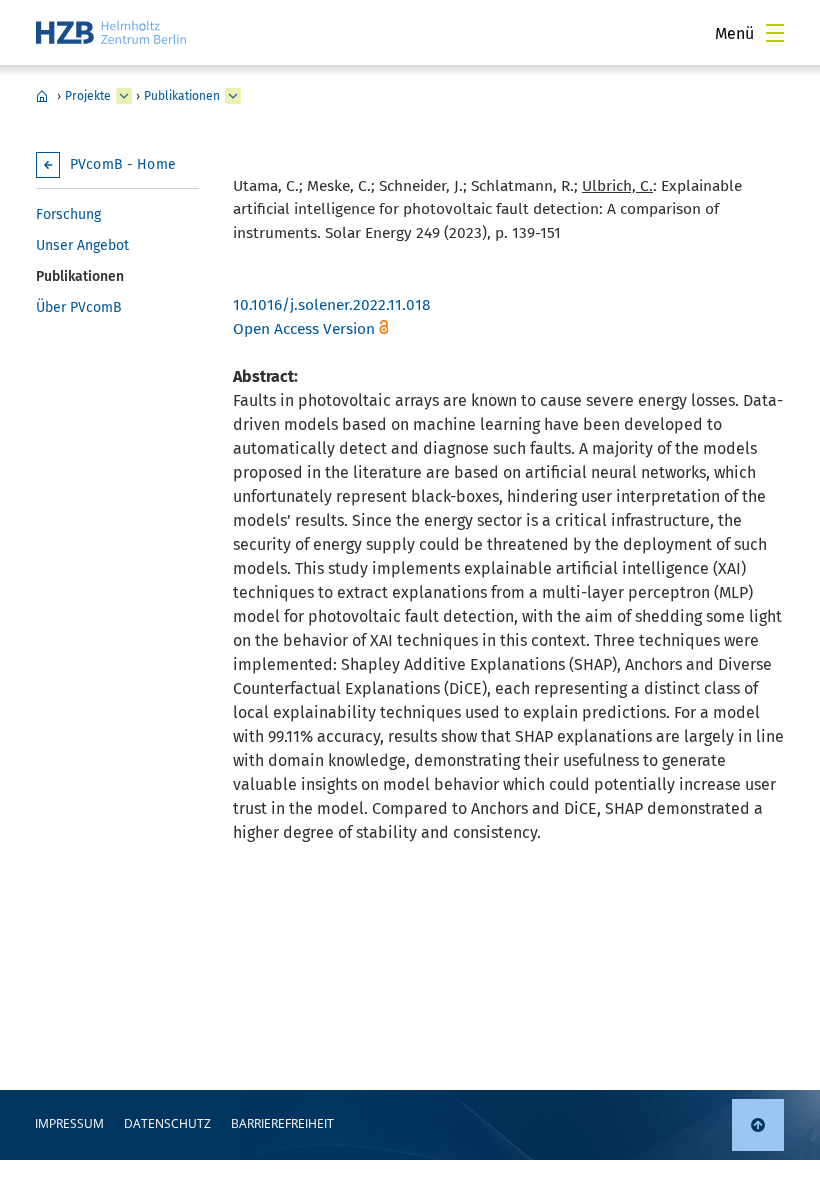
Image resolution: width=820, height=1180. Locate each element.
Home (42, 96)
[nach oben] (758, 1125)
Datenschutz (167, 1123)
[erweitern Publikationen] (233, 96)
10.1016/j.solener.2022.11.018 (332, 305)
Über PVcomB (79, 307)
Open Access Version (304, 329)
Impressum (69, 1123)
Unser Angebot (82, 245)
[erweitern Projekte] (124, 96)
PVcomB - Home (123, 164)
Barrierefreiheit (282, 1123)
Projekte (88, 96)
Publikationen (182, 96)
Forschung (68, 214)
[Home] (111, 32)
